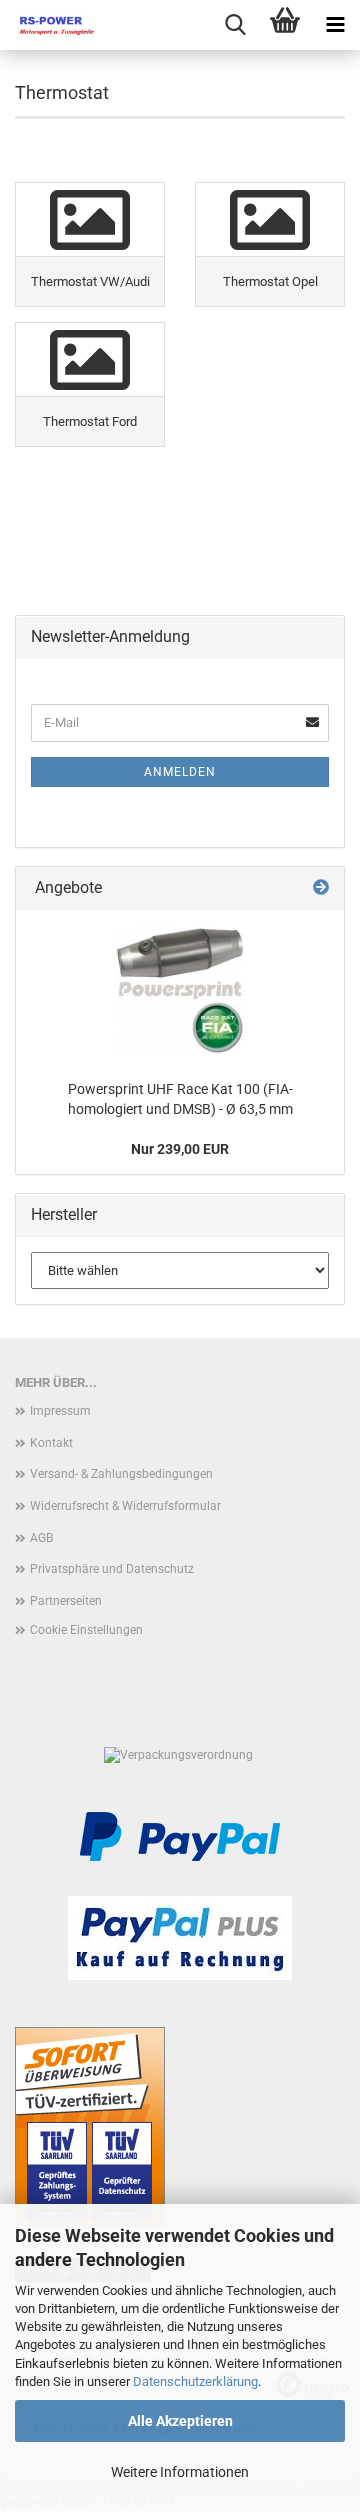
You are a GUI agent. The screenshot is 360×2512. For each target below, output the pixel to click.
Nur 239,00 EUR (180, 1149)
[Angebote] (321, 888)
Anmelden (180, 772)
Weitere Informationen (180, 2472)
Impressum (60, 1411)
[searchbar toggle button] (235, 25)
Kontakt (51, 1443)
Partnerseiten (66, 1601)
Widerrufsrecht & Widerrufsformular (125, 1506)
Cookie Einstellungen (86, 1630)
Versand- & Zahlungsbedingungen (121, 1474)
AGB (41, 1538)
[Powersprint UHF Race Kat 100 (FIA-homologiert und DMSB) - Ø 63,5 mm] (180, 990)
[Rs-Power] (50, 25)
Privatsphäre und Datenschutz (112, 1569)
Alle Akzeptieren (180, 2421)
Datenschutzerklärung (195, 2381)
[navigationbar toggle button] (335, 25)
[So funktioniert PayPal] (180, 1836)
